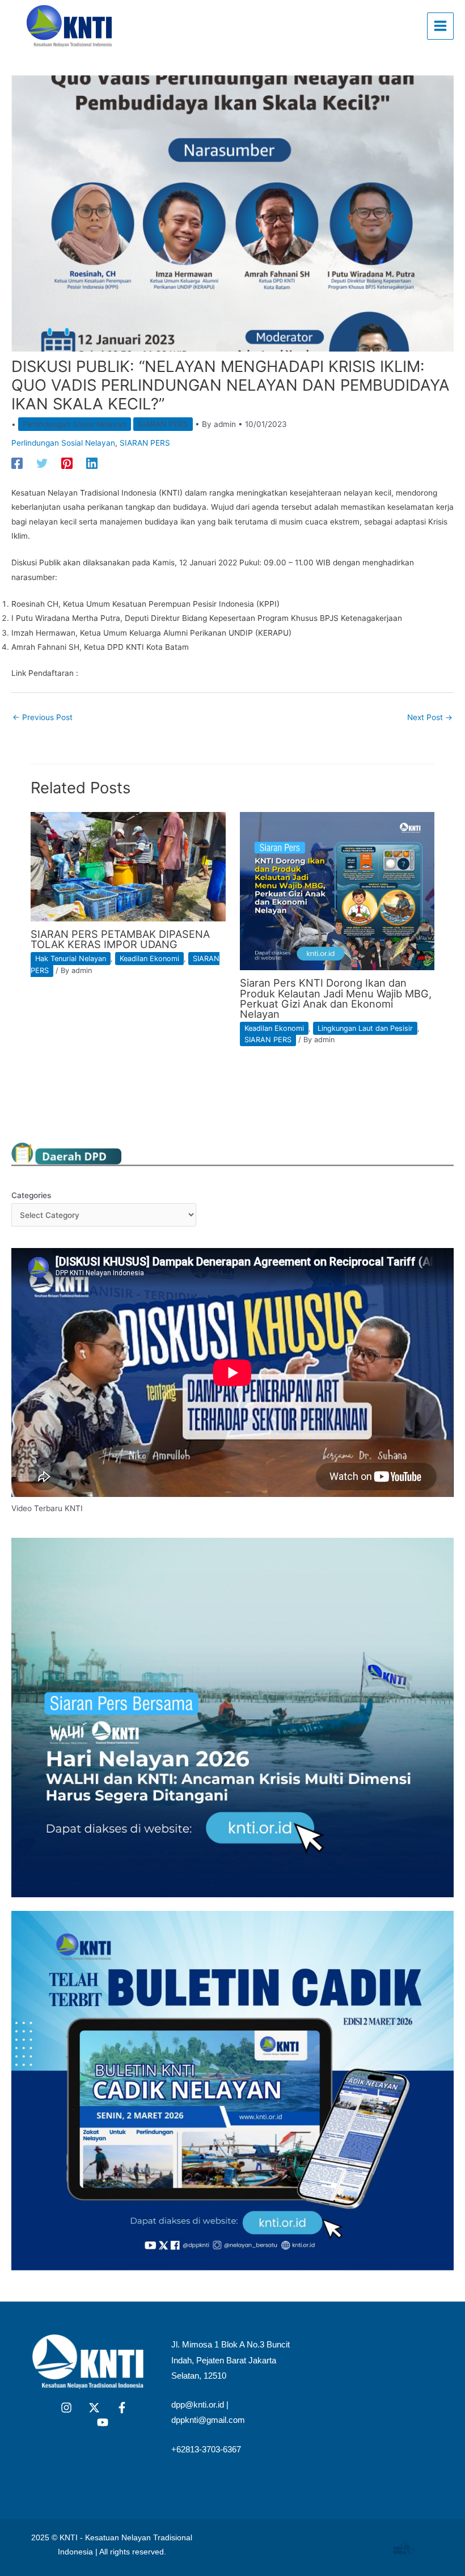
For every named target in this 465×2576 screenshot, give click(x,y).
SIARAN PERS (163, 424)
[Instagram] (66, 2408)
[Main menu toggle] (441, 26)
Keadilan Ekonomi (149, 959)
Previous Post (43, 717)
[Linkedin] (92, 463)
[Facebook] (17, 463)
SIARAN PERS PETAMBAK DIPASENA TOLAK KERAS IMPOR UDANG (120, 939)
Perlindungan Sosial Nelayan (75, 424)
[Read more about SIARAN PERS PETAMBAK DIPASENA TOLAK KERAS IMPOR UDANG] (128, 866)
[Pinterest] (67, 463)
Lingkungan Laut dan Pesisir (365, 1028)
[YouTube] (103, 2422)
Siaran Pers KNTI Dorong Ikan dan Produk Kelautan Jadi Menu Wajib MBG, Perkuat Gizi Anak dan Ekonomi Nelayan (336, 998)
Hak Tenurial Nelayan (71, 959)
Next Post (430, 717)
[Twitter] (42, 463)
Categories (31, 1195)
